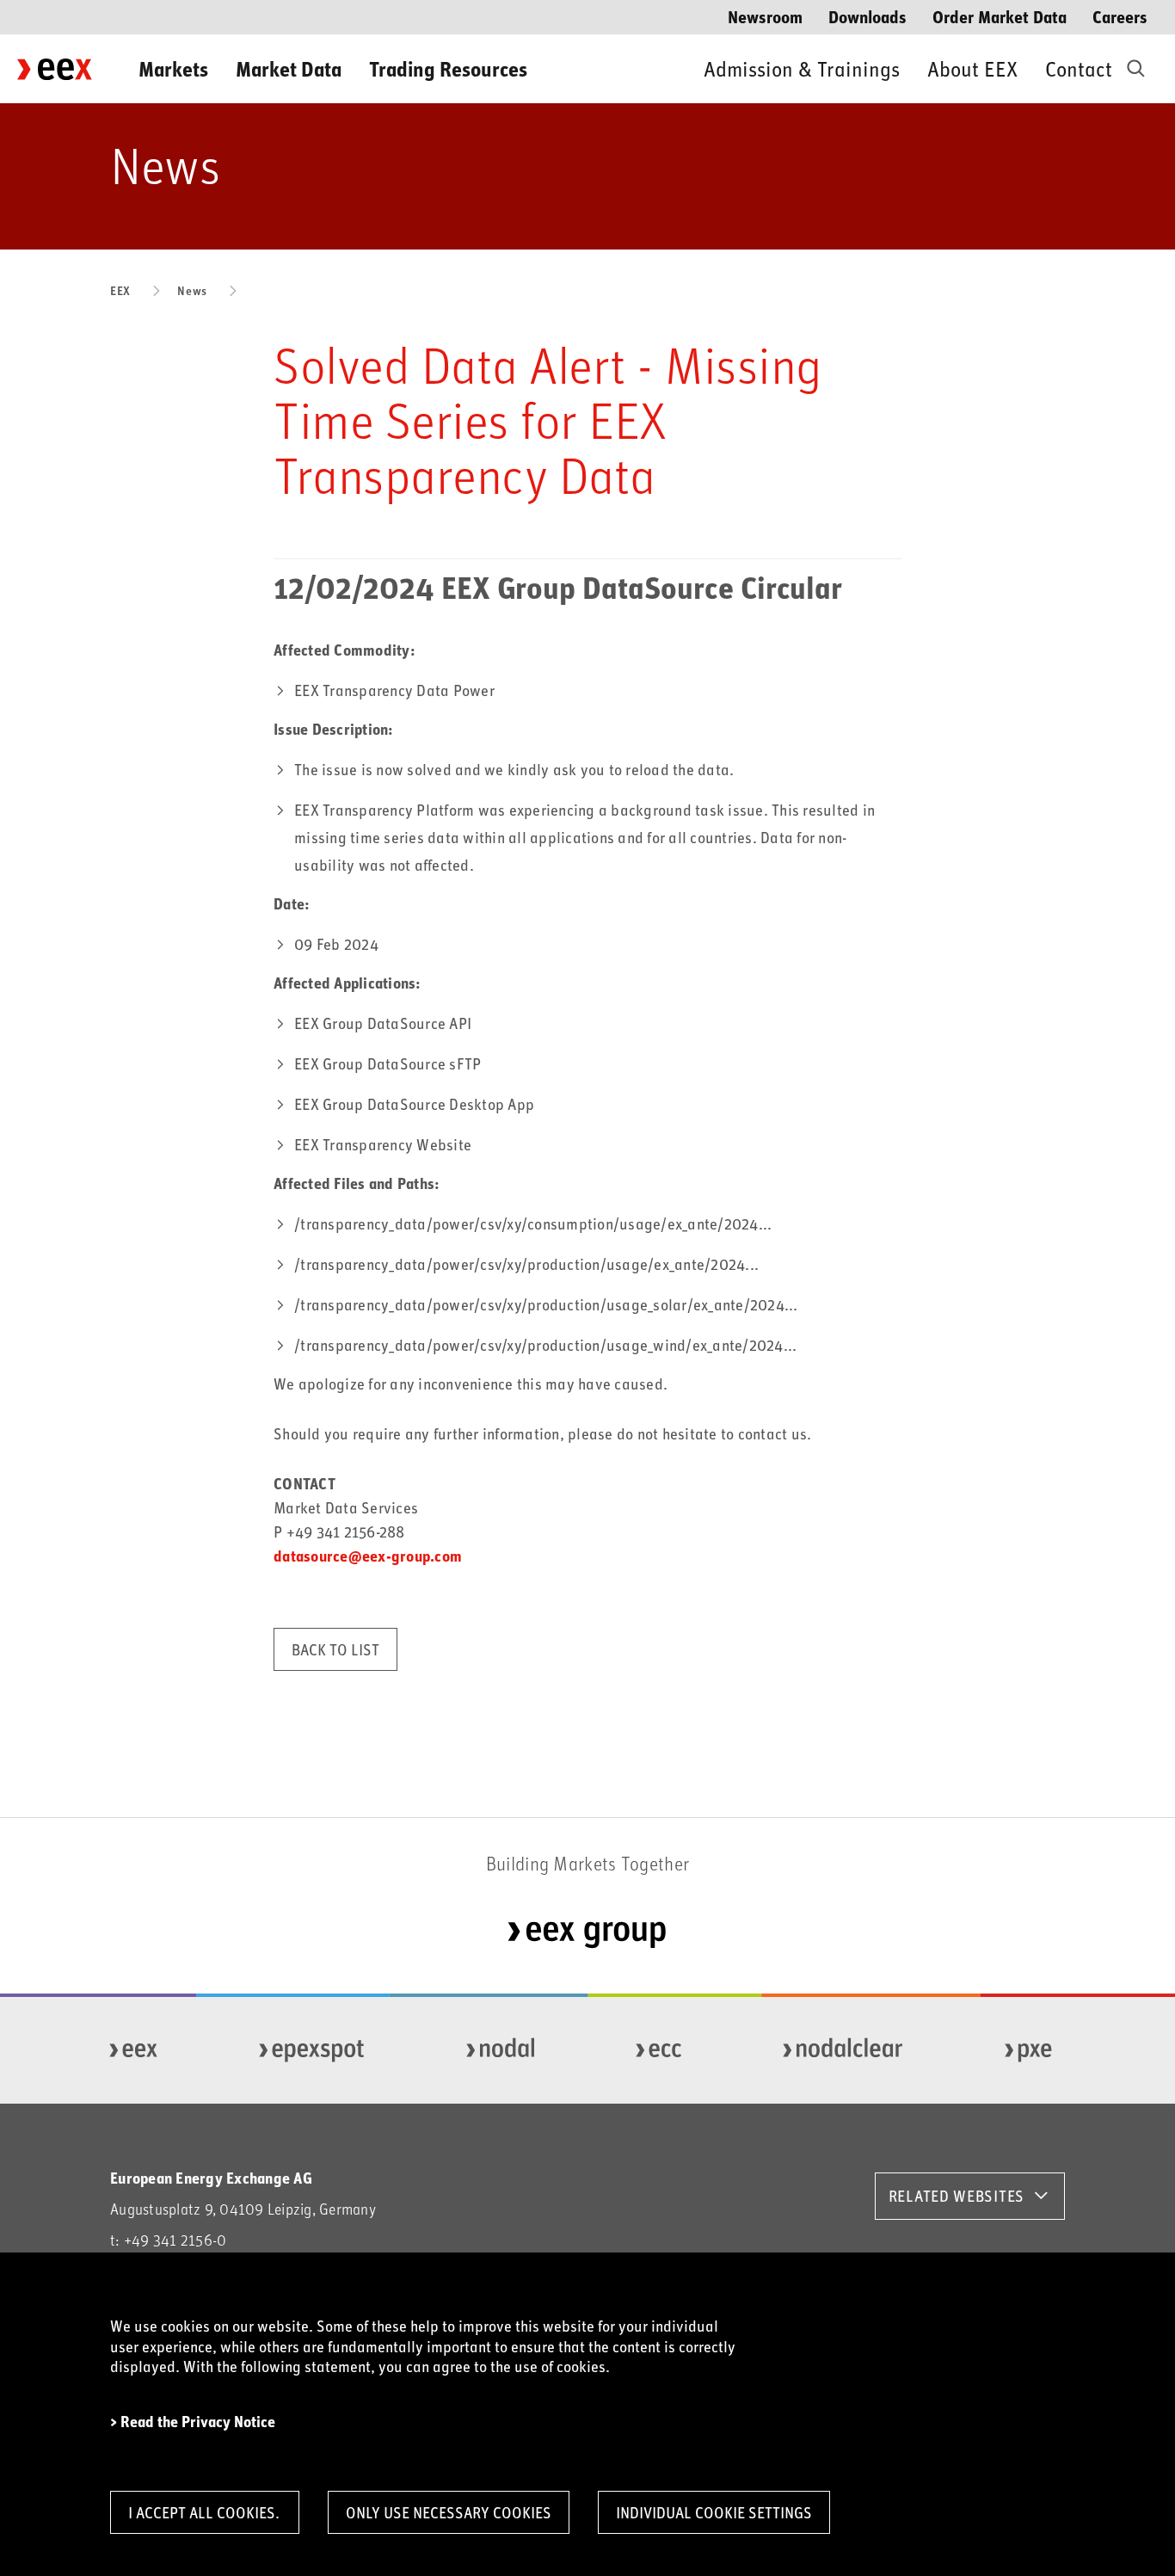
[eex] (134, 2050)
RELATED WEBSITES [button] (957, 2196)
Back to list (335, 1649)
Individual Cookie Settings (714, 2512)
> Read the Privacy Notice (193, 2422)
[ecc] (659, 2050)
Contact (1079, 68)
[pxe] (1029, 2050)
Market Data (289, 68)
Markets (173, 68)
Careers (1120, 16)
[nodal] (501, 2050)
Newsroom (765, 16)
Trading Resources (448, 68)
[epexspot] (312, 2050)
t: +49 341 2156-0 (168, 2240)
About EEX (972, 68)
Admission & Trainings (802, 68)
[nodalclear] (843, 2050)
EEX (120, 290)
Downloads (867, 16)
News (192, 290)
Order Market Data (1000, 16)
